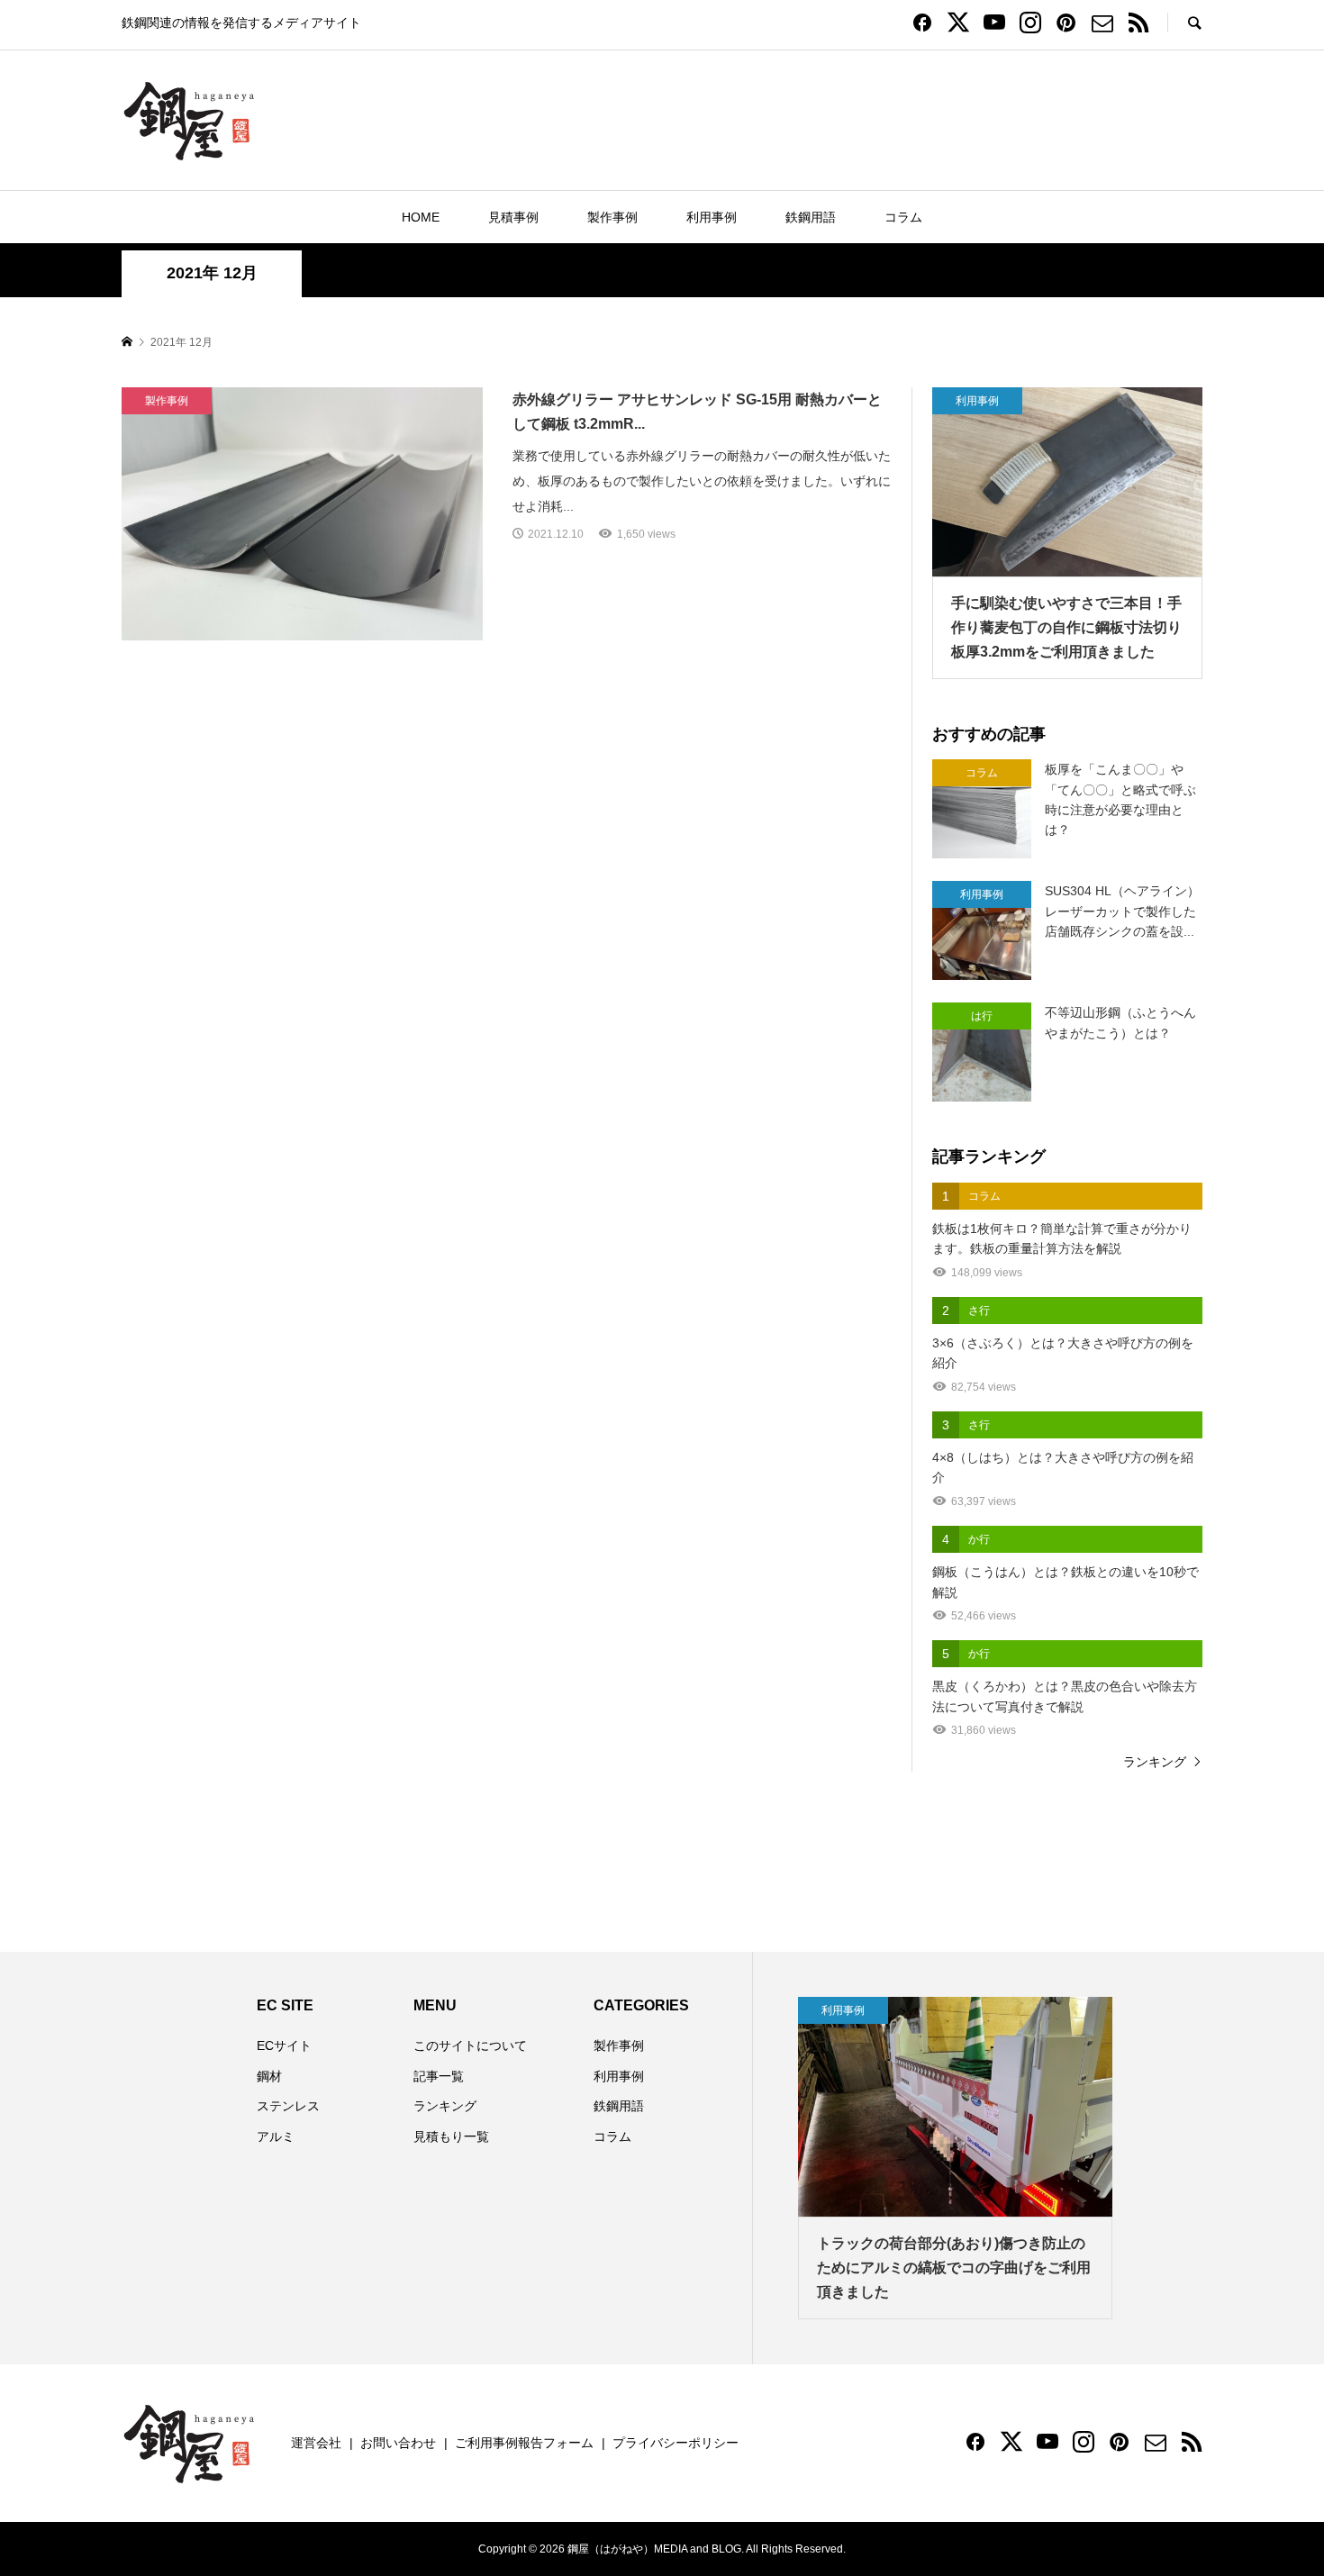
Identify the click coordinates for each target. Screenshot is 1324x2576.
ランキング (1155, 1762)
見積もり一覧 (451, 2136)
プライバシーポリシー (676, 2443)
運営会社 (316, 2443)
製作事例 (612, 217)
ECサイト (284, 2045)
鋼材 (269, 2076)
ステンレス (288, 2106)
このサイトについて (470, 2045)
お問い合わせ (398, 2443)
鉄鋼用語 (811, 217)
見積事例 (513, 217)
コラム (903, 217)
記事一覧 (439, 2076)
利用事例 (712, 217)
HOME (421, 217)
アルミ (276, 2136)
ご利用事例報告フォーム (524, 2443)
